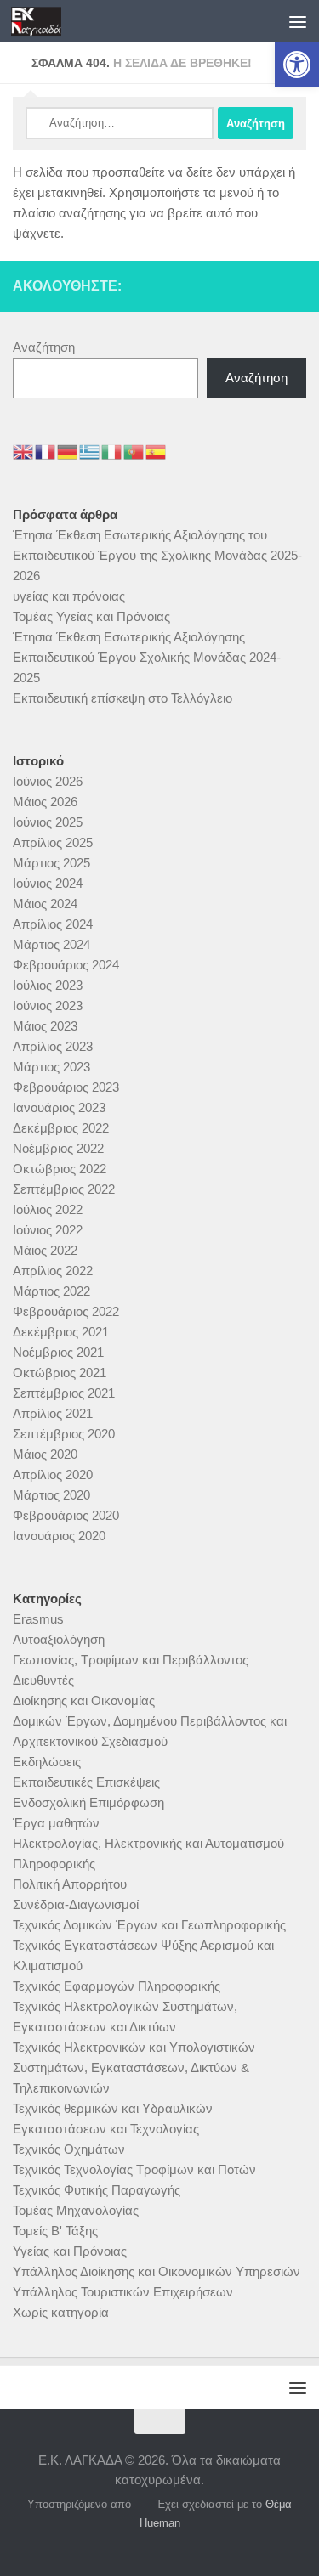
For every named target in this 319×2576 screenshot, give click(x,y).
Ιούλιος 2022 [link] (48, 1209)
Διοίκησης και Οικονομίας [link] (84, 1700)
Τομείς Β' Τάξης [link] (55, 2231)
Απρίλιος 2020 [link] (53, 1474)
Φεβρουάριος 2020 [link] (66, 1515)
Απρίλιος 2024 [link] (53, 924)
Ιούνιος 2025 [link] (48, 822)
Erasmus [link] (38, 1619)
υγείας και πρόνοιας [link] (69, 596)
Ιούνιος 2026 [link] (48, 781)
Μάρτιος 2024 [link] (51, 944)
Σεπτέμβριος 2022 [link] (64, 1189)
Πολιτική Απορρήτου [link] (70, 1884)
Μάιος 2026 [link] (45, 802)
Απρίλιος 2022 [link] (53, 1271)
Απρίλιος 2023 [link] (53, 1046)
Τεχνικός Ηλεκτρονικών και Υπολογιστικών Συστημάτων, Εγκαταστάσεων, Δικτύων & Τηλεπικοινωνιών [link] (134, 2068)
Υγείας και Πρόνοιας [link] (70, 2251)
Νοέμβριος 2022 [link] (58, 1148)
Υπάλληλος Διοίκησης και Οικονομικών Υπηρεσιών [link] (157, 2271)
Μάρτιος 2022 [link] (51, 1291)
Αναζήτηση (44, 347)
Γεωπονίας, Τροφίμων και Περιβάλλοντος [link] (131, 1660)
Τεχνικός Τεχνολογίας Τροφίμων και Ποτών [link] (134, 2169)
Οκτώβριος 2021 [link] (60, 1373)
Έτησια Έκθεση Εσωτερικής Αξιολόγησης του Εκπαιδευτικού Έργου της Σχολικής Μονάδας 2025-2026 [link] (157, 555)
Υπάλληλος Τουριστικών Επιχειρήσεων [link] (123, 2292)
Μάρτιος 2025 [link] (51, 863)
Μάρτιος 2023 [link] (51, 1067)
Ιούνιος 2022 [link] (48, 1230)
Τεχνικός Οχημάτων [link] (69, 2149)
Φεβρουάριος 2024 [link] (66, 965)
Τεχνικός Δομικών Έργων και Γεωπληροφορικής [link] (149, 1925)
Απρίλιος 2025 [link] (53, 842)
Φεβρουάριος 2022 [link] (66, 1311)
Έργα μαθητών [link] (56, 1823)
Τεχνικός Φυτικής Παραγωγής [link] (97, 2190)
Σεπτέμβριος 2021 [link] (64, 1393)
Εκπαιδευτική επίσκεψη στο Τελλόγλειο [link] (122, 698)
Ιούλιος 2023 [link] (48, 985)
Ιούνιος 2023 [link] (48, 1006)
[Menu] (298, 21)
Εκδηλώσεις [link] (47, 1762)
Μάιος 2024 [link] (45, 904)
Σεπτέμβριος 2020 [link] (64, 1434)
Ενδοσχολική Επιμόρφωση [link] (88, 1802)
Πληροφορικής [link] (54, 1864)
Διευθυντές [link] (43, 1680)
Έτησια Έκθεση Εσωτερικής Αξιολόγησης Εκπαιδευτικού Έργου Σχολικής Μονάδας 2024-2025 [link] (147, 657)
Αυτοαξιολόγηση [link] (59, 1639)
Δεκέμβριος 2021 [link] (61, 1332)
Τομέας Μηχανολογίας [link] (76, 2210)
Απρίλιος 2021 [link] (53, 1413)
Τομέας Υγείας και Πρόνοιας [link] (91, 616)
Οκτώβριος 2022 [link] (60, 1169)
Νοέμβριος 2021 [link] (58, 1352)
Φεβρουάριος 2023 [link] (66, 1087)
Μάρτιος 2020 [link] (51, 1495)
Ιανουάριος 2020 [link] (59, 1536)
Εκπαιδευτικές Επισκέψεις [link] (86, 1782)
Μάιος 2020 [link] (45, 1454)
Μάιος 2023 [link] (45, 1026)
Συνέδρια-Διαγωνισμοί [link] (76, 1904)
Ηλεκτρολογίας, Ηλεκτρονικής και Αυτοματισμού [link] (148, 1843)
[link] (297, 65)
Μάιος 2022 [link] (45, 1250)
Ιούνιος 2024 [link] (48, 883)
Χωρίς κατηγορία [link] (61, 2312)
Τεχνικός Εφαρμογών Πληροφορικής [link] (117, 1986)
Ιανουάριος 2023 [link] (59, 1107)
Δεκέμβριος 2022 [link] (61, 1128)
